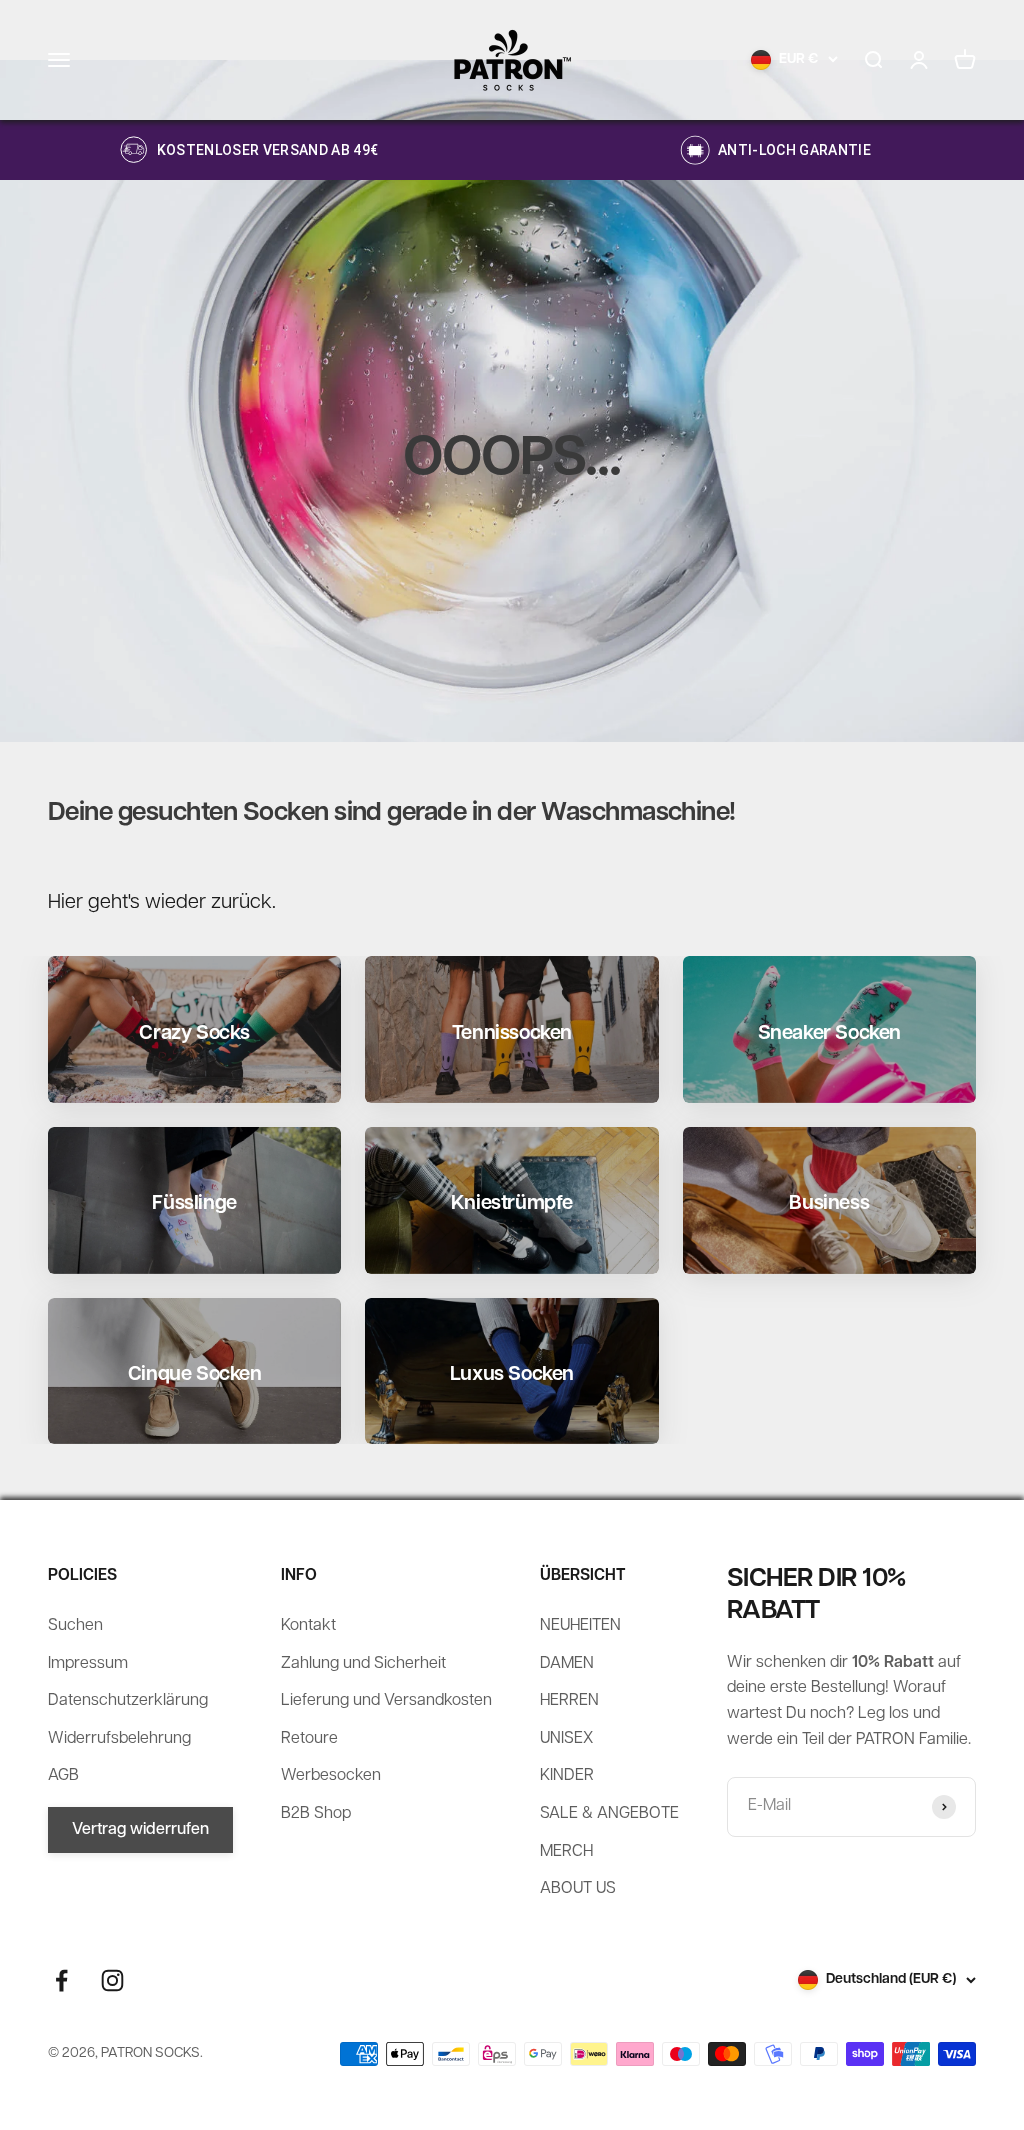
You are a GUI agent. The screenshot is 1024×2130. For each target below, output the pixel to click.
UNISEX (566, 1739)
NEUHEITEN (580, 1626)
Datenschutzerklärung (128, 1701)
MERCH (566, 1852)
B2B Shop (316, 1814)
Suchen (75, 1626)
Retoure (309, 1739)
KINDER (567, 1776)
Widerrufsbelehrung (119, 1739)
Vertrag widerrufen (140, 1830)
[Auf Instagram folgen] (112, 1980)
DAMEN (567, 1664)
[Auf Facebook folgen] (61, 1980)
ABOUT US (578, 1889)
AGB (63, 1776)
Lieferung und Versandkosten (386, 1701)
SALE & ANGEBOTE (609, 1814)
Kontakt (308, 1626)
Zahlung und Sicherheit (363, 1664)
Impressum (88, 1664)
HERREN (569, 1701)
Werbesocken (331, 1776)
